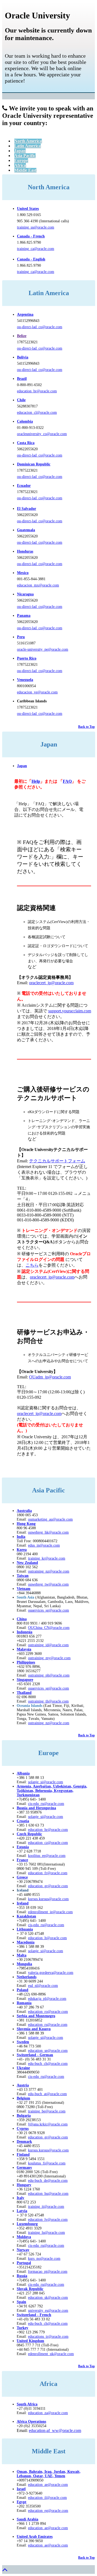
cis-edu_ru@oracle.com (46, 1925)
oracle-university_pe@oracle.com (43, 649)
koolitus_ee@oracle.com (47, 1856)
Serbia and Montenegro (36, 2016)
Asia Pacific (25, 156)
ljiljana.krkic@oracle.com (48, 2124)
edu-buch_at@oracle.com (47, 2094)
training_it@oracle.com (46, 2207)
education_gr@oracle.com (48, 1886)
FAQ (67, 781)
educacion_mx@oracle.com (38, 585)
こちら (32, 1265)
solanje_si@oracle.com (46, 1817)
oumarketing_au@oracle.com (50, 1519)
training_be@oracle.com (47, 2111)
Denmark (24, 2142)
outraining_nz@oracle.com (49, 1571)
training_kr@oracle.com (47, 1558)
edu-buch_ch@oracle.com (48, 2064)
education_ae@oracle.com (48, 2485)
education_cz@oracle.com (48, 1843)
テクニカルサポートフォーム (57, 1161)
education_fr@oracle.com (48, 1873)
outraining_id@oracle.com (48, 1645)
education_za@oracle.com (48, 2413)
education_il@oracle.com (47, 2498)
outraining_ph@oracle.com (49, 1675)
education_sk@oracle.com (48, 2298)
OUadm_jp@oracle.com (50, 1377)
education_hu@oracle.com (48, 2194)
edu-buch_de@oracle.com (48, 2181)
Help (36, 781)
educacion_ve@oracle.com (37, 692)
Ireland (23, 1903)
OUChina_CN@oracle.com (49, 1628)
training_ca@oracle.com (36, 249)
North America (28, 141)
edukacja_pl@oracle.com (47, 1999)
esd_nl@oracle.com (43, 1986)
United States (28, 209)
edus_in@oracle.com (44, 1545)
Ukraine (23, 2068)
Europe (21, 160)
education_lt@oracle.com (47, 1938)
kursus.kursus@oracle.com (48, 1899)
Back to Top (86, 727)
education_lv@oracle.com (48, 2220)
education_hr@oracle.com (48, 1830)
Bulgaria (24, 2116)
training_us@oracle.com (36, 227)
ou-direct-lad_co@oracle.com (40, 327)
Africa (20, 165)
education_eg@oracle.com (48, 2511)
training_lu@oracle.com (46, 2233)
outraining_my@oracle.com (49, 1658)
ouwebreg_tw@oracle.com (48, 1584)
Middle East (25, 170)
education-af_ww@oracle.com (55, 2430)
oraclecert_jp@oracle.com (51, 983)
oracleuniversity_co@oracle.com (42, 434)
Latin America (27, 146)
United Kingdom (30, 2341)
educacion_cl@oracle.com (37, 413)
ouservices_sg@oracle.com (48, 1610)
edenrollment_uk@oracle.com (51, 2354)
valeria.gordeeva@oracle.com (51, 1973)
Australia (24, 1511)
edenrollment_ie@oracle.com (50, 1912)
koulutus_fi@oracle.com (47, 2163)
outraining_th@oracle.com (48, 1701)
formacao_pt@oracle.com (48, 2272)
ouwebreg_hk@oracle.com (48, 1532)
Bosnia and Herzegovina (36, 1808)
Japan (20, 151)
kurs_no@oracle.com (44, 2259)
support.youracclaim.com (70, 1011)
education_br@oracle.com (37, 391)
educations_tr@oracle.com (48, 2337)
